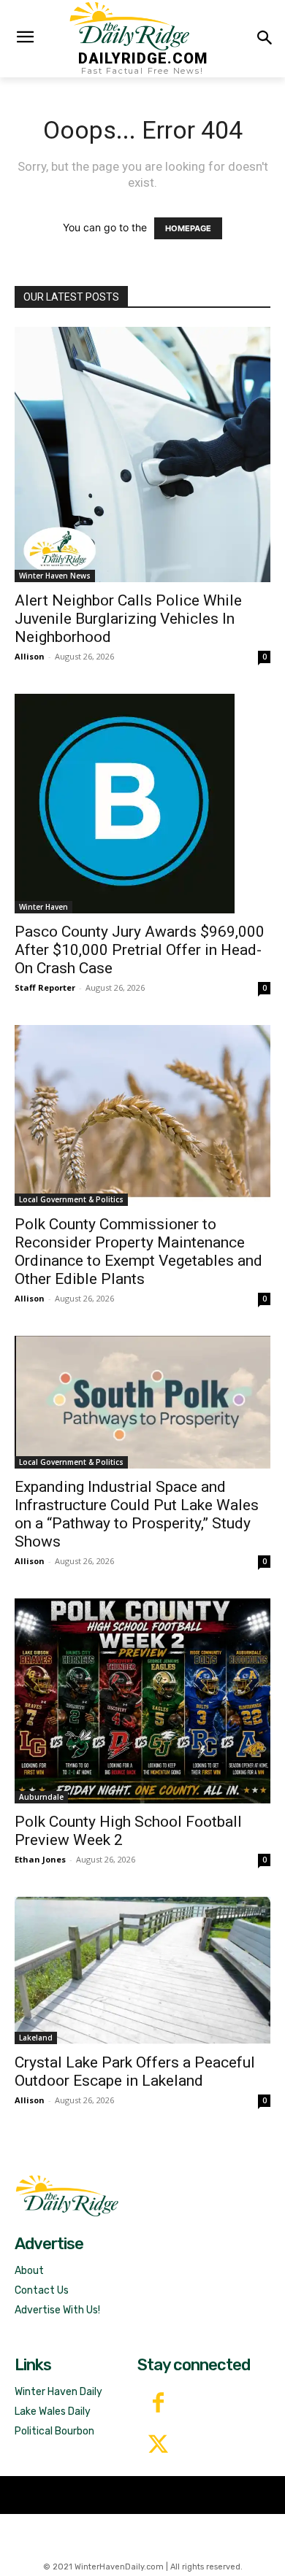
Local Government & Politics (71, 1199)
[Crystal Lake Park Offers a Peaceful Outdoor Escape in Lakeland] (142, 1970)
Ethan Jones (40, 1859)
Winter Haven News (55, 576)
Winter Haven (43, 907)
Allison (30, 656)
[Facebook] (158, 2404)
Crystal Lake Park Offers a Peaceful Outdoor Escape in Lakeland (135, 2072)
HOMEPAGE (188, 228)
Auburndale (41, 1797)
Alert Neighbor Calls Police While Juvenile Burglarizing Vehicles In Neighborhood (128, 619)
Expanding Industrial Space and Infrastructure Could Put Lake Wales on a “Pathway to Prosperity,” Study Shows (137, 1514)
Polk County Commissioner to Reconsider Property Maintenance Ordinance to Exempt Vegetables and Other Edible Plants (138, 1252)
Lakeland (36, 2038)
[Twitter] (158, 2446)
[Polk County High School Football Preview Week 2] (142, 1701)
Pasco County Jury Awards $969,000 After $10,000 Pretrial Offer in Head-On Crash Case (140, 950)
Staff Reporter (45, 987)
